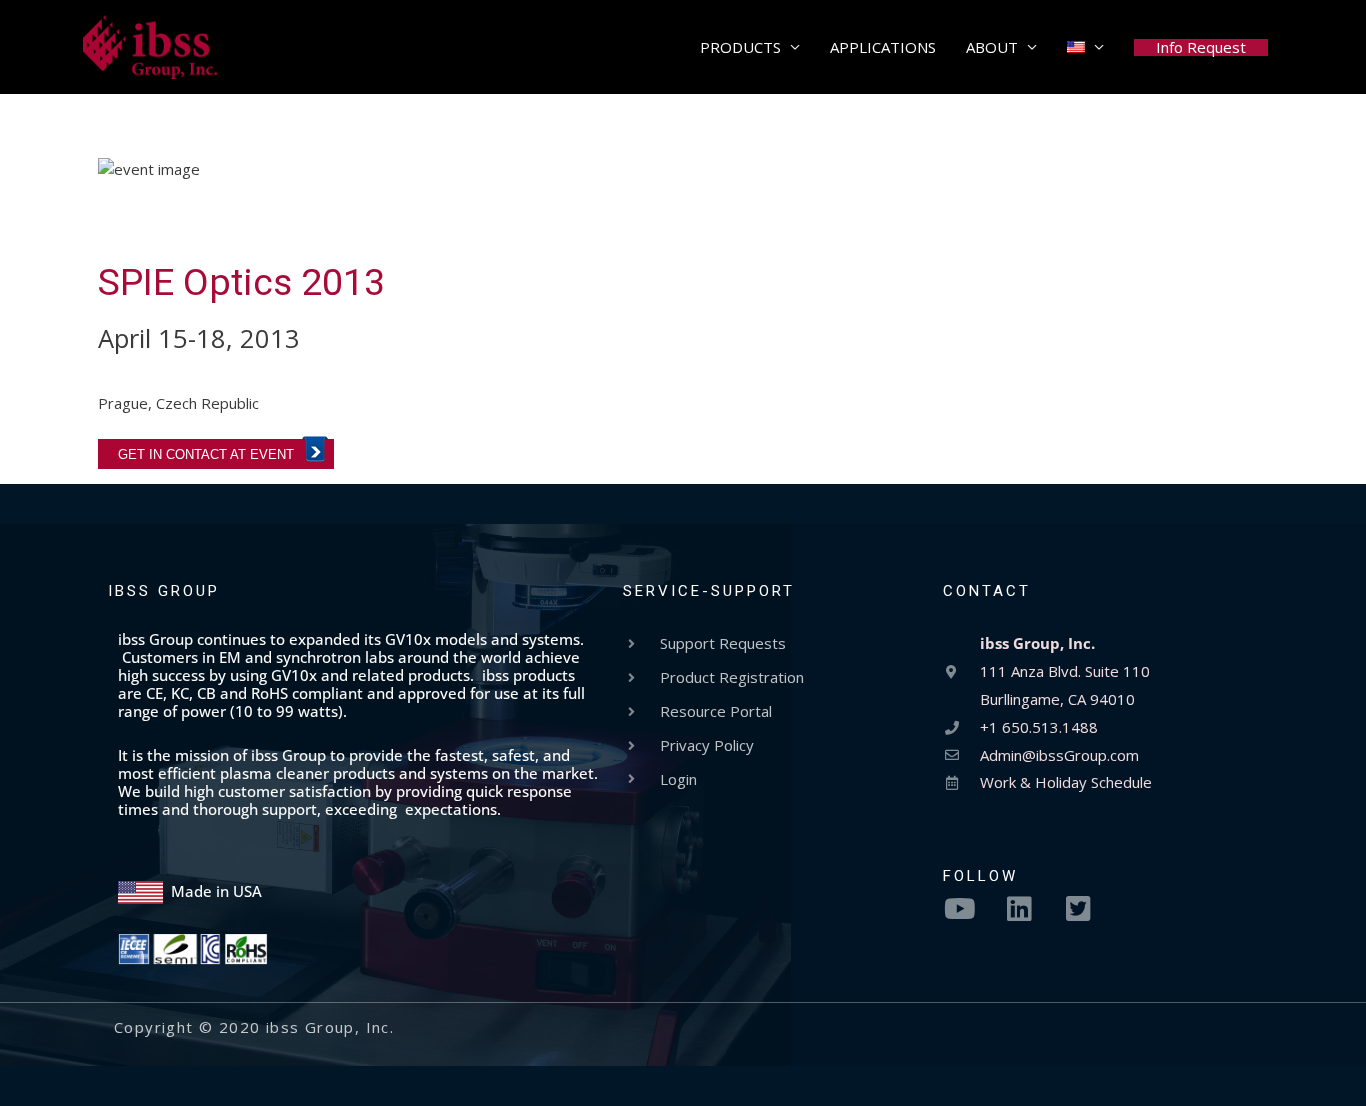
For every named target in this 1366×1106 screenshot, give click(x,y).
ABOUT (992, 47)
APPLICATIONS (883, 47)
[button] (1201, 47)
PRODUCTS (740, 47)
